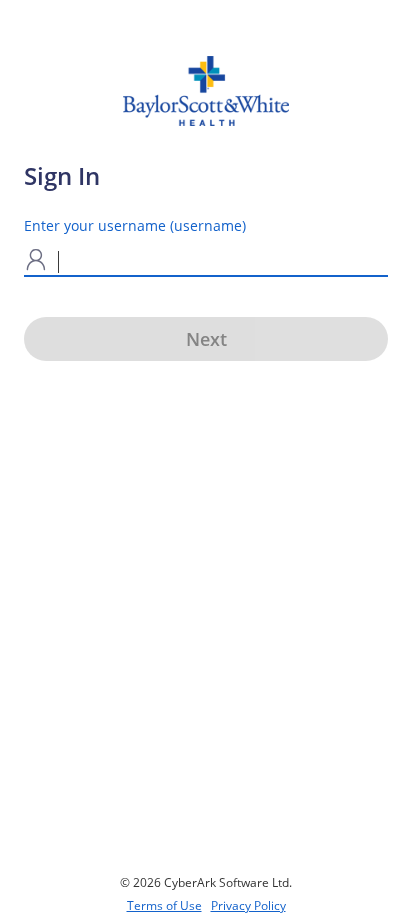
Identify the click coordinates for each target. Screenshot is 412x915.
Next (206, 339)
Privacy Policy (248, 905)
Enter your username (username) (135, 225)
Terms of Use (164, 905)
